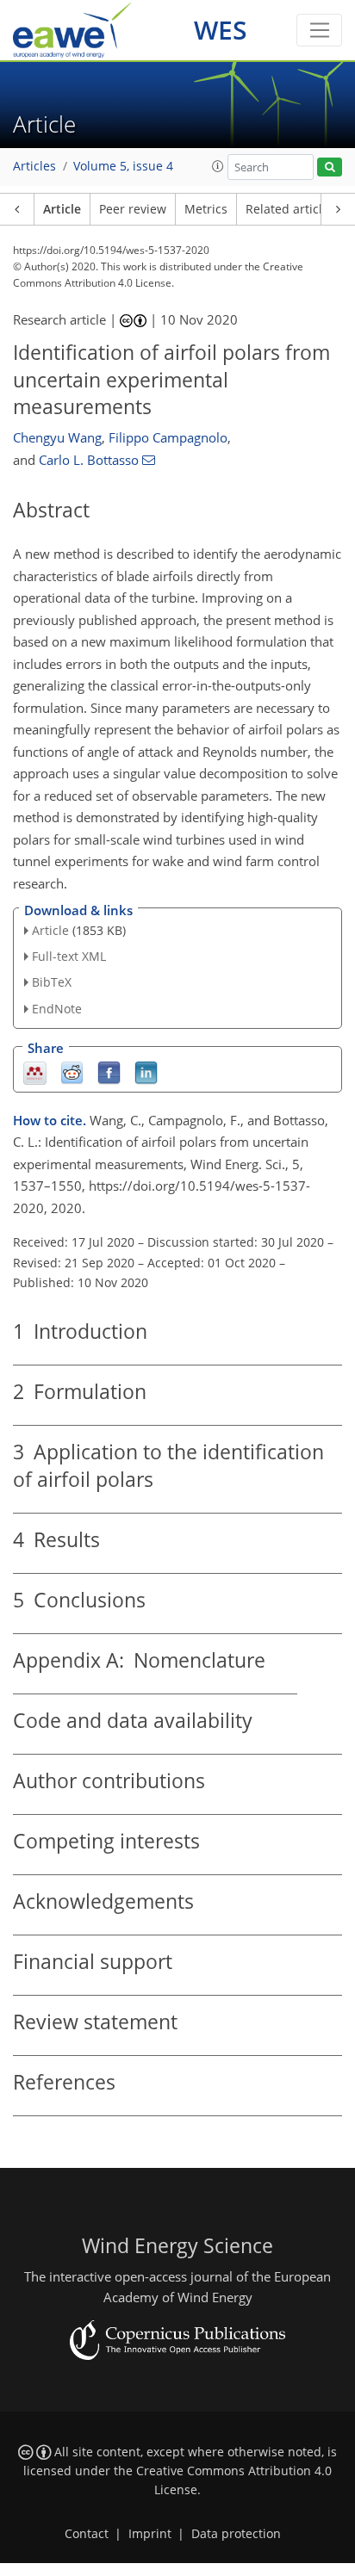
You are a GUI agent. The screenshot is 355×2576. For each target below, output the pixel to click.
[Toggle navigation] (319, 30)
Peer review (133, 209)
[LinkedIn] (146, 1071)
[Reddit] (72, 1071)
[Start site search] (330, 167)
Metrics (206, 209)
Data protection (236, 2534)
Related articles (290, 209)
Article (62, 209)
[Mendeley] (35, 1071)
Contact (87, 2534)
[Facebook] (109, 1071)
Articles (34, 166)
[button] (218, 166)
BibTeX (52, 982)
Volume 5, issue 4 (123, 166)
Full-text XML (69, 956)
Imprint (150, 2534)
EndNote (57, 1009)
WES (221, 30)
